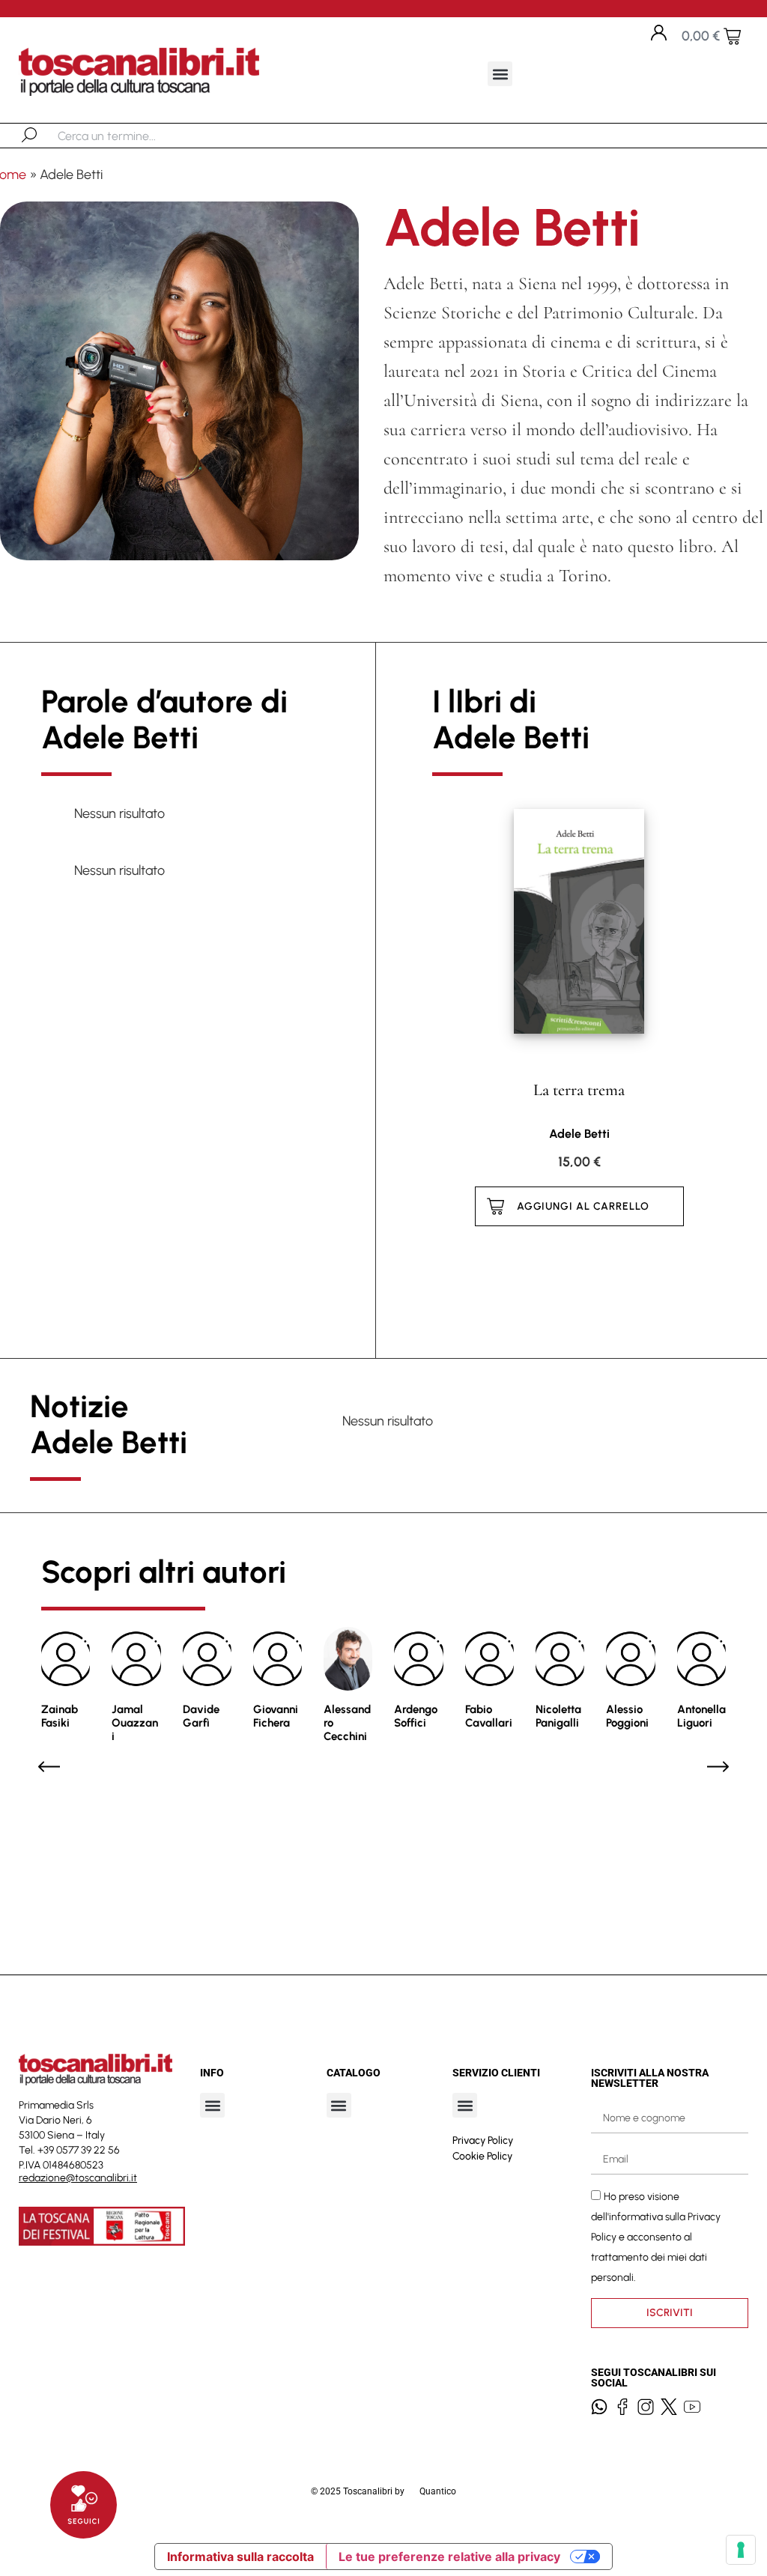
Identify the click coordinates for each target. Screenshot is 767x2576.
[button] (500, 74)
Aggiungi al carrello (583, 1206)
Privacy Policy (483, 2140)
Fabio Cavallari (489, 1716)
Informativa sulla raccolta (240, 2557)
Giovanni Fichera (276, 1716)
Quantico (438, 2491)
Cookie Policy (482, 2156)
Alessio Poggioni (627, 1716)
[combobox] (135, 136)
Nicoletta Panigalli (558, 1716)
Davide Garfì (201, 1716)
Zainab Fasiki (60, 1716)
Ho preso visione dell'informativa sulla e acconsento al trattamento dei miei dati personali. (656, 2237)
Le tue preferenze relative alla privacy (449, 2557)
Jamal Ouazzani (135, 1723)
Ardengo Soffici (416, 1716)
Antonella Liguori (701, 1716)
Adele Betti (579, 1134)
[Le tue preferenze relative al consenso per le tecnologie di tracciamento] (741, 2550)
